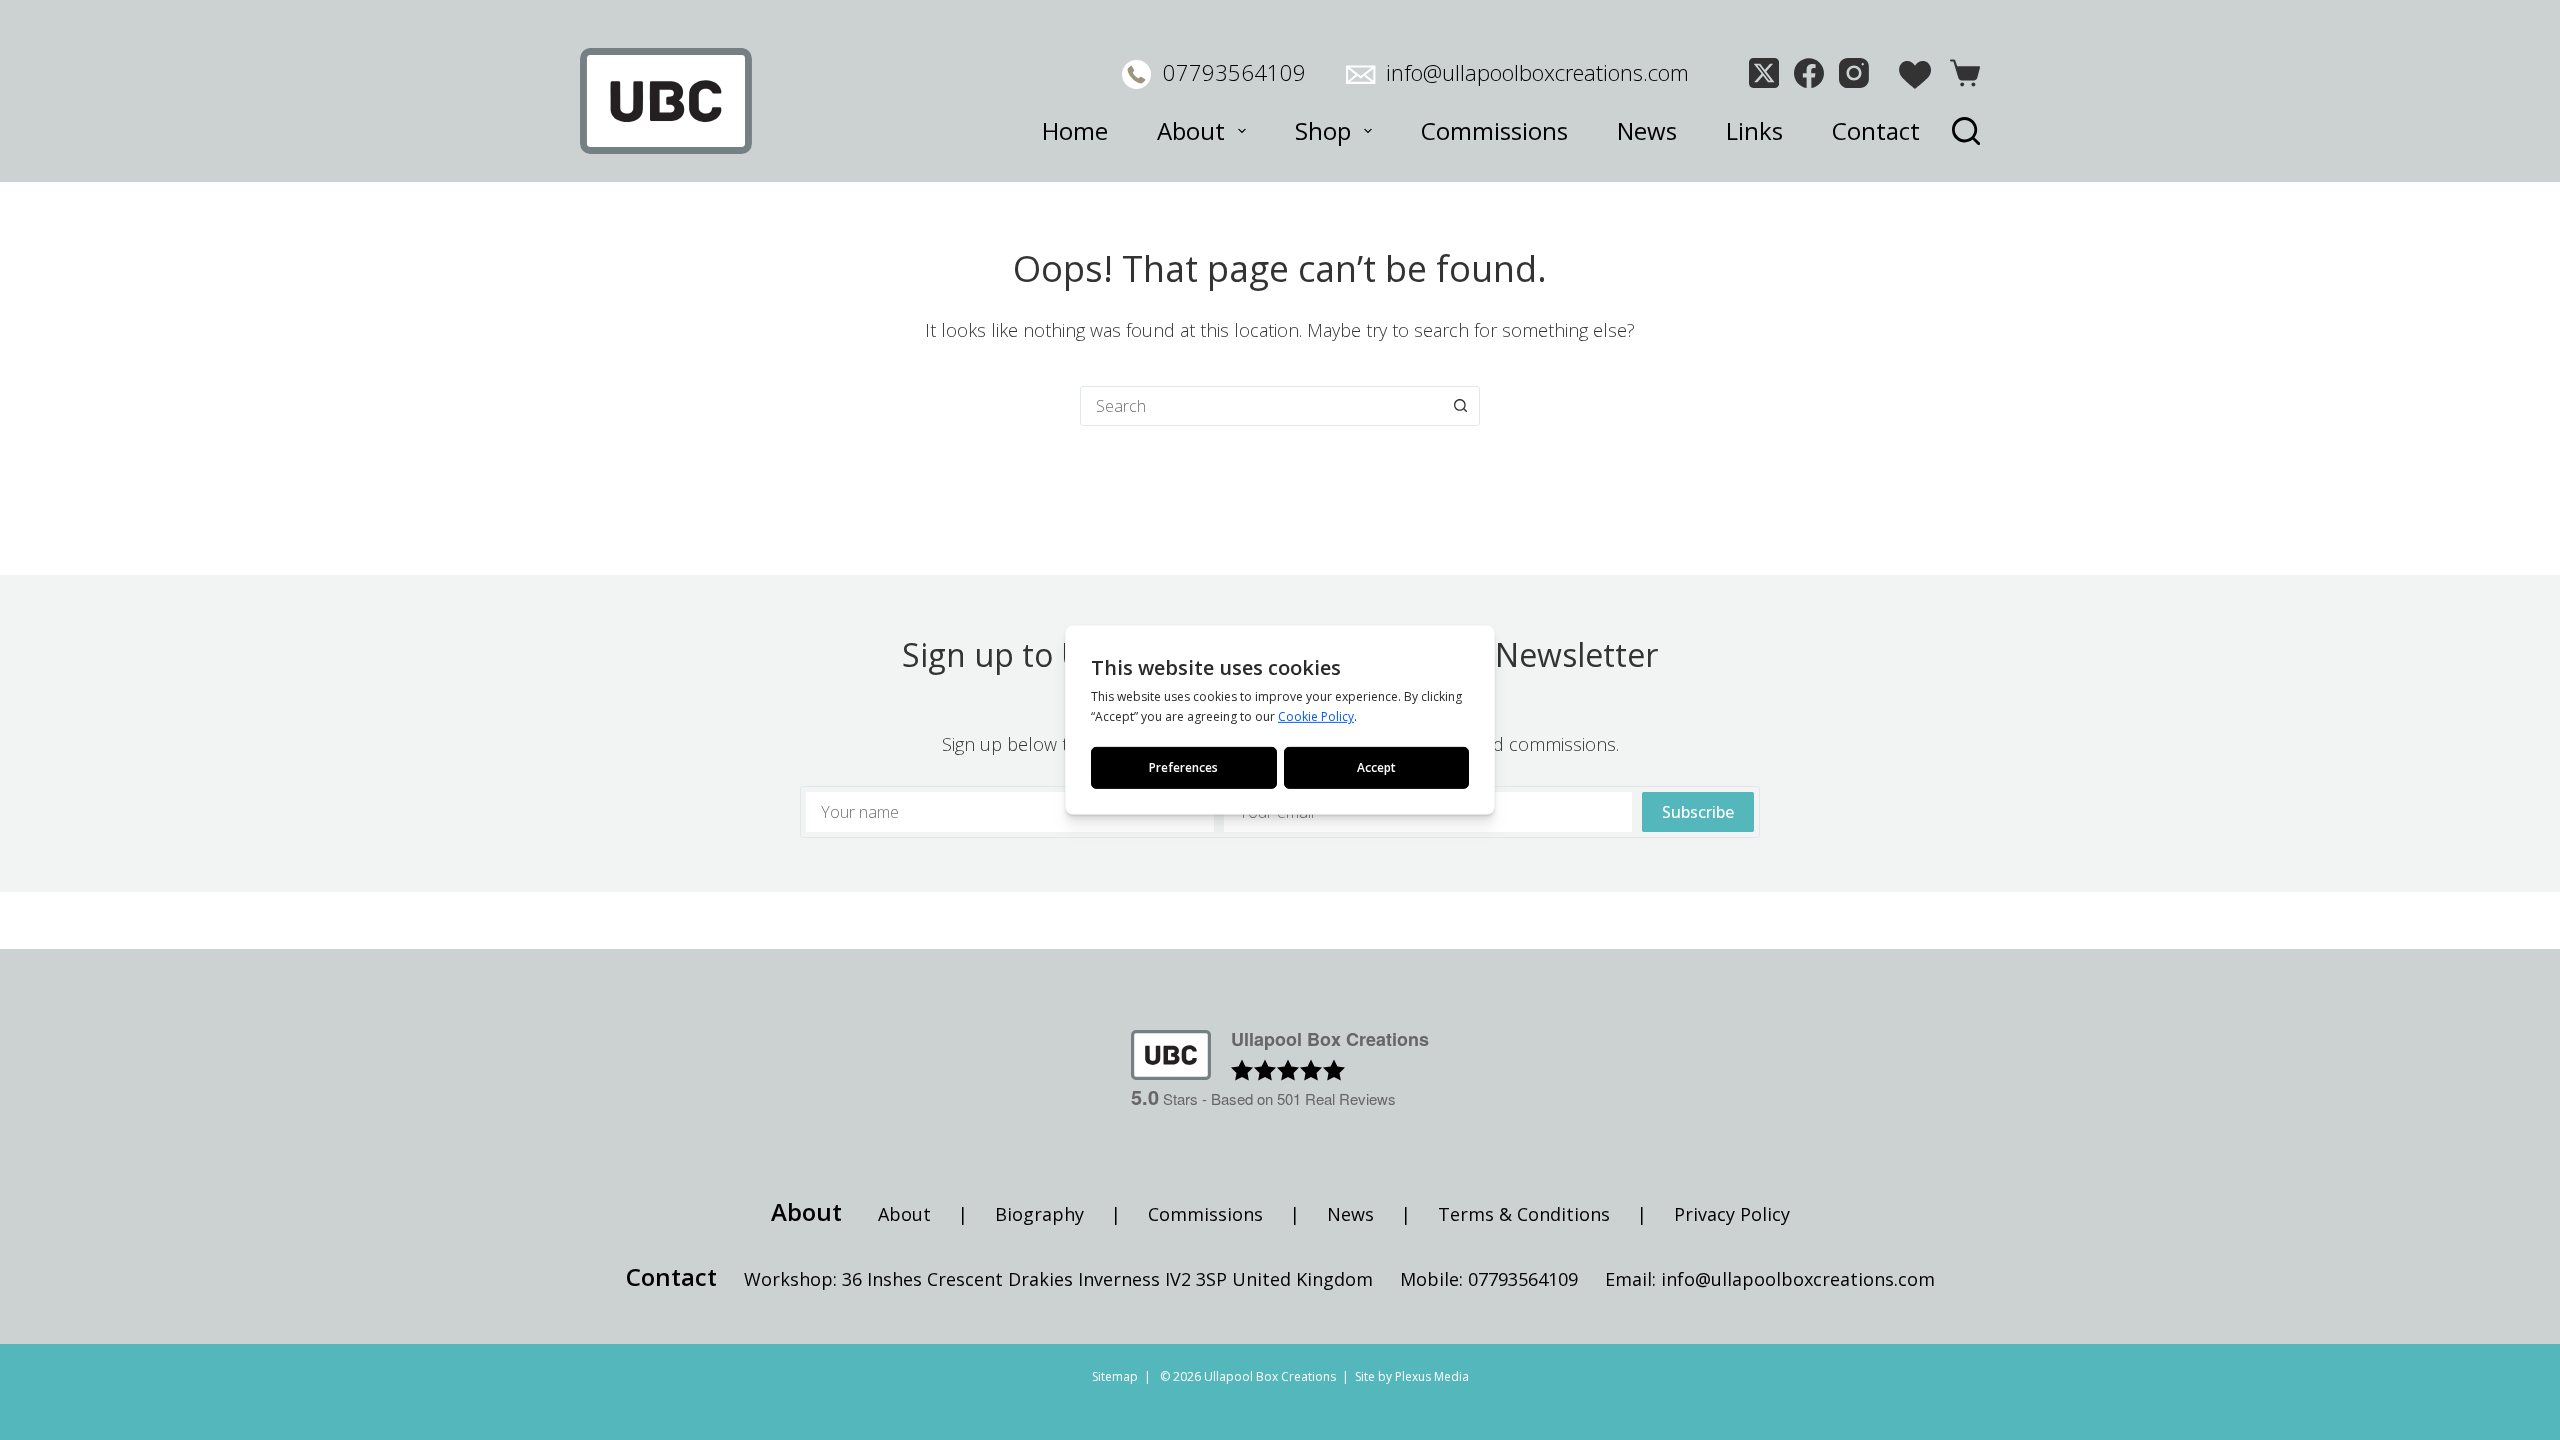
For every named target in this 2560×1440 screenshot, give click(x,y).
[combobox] (1261, 406)
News (1647, 130)
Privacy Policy (1732, 1214)
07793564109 (1234, 72)
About (1191, 130)
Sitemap (1115, 1376)
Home (1075, 130)
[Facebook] (1809, 73)
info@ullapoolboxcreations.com (1537, 72)
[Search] (1966, 131)
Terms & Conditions (1524, 1214)
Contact (1876, 130)
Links (1754, 130)
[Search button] (1460, 406)
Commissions (1494, 130)
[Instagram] (1854, 73)
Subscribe (1698, 812)
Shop (1323, 130)
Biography (1039, 1214)
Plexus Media (1432, 1376)
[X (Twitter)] (1764, 73)
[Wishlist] (1915, 75)
